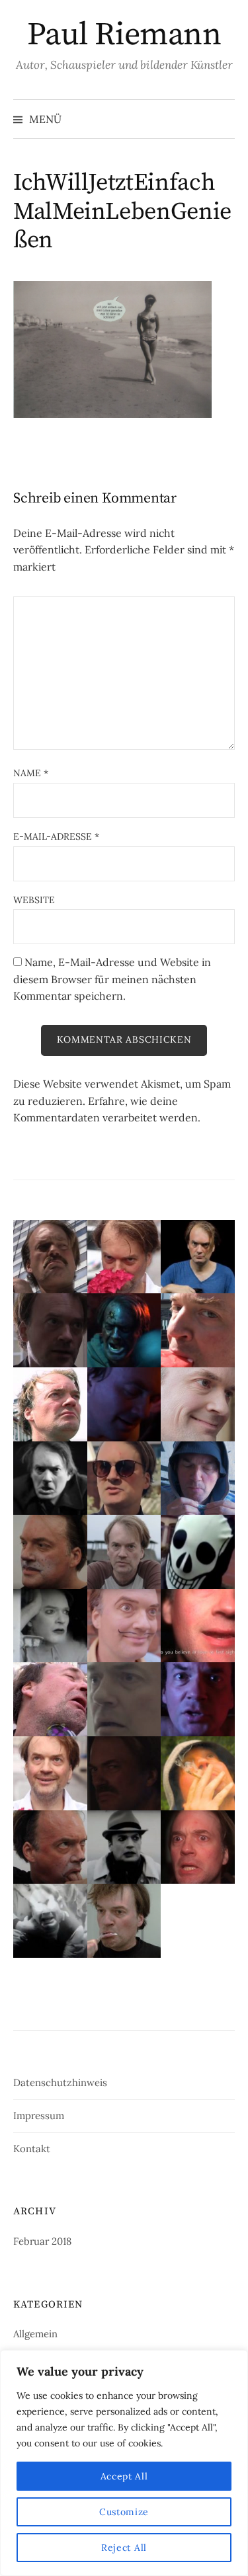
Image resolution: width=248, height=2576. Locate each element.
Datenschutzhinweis (60, 2082)
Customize (124, 2512)
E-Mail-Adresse (56, 836)
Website (34, 900)
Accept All (124, 2476)
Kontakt (32, 2149)
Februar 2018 (42, 2241)
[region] (124, 2463)
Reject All (124, 2548)
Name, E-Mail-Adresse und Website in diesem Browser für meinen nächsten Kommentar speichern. (112, 979)
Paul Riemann (124, 35)
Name (31, 773)
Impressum (39, 2115)
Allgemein (35, 2334)
